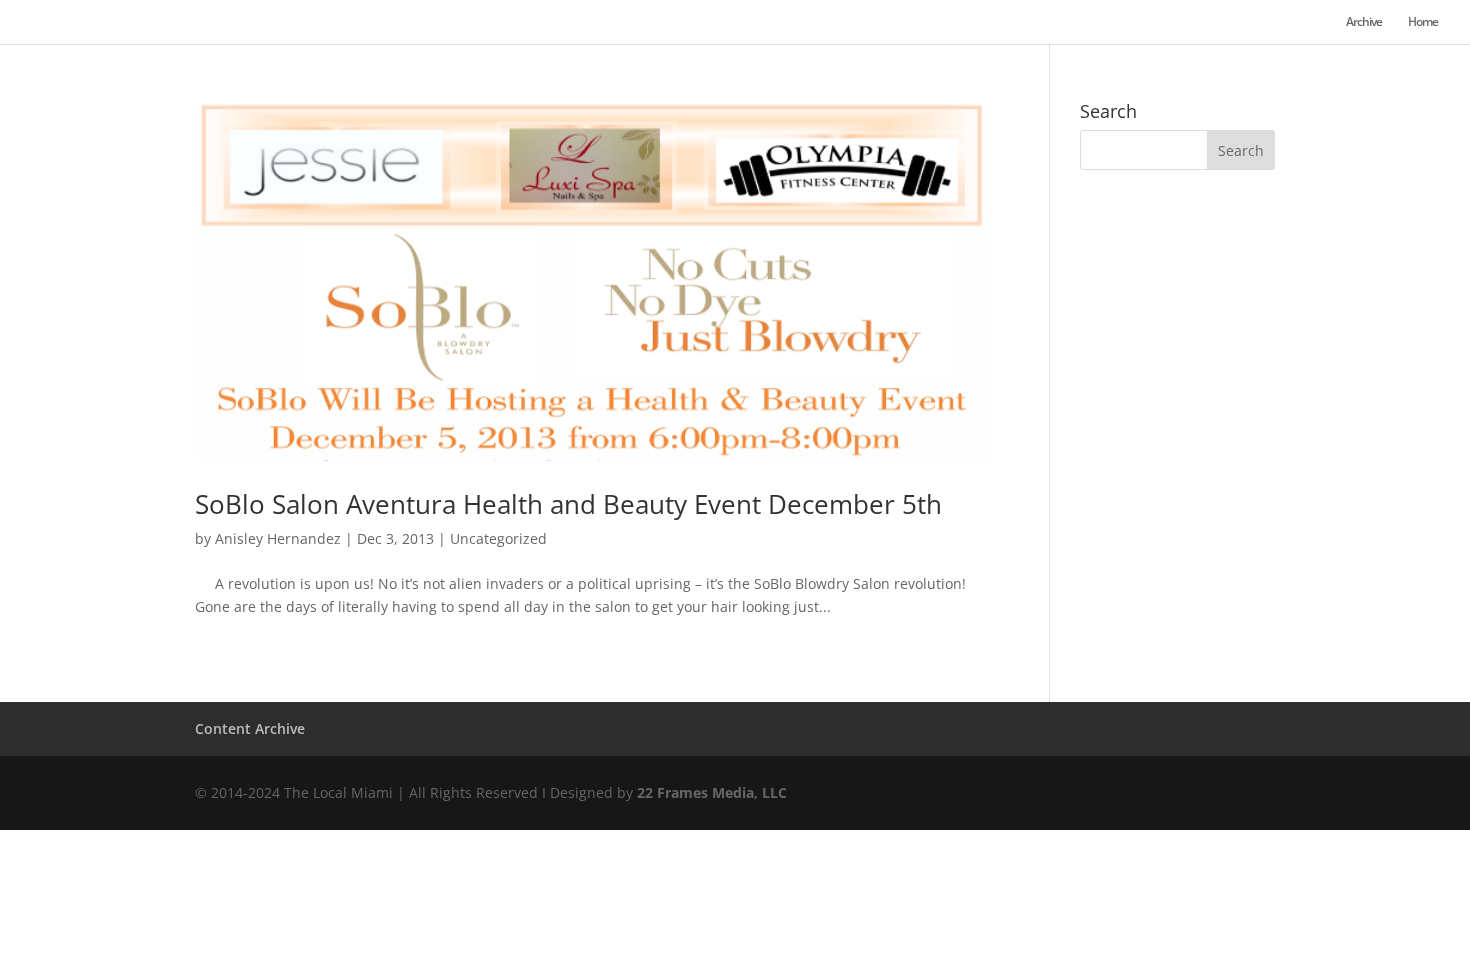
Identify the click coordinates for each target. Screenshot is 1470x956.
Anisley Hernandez (278, 538)
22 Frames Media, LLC (712, 792)
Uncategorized (498, 538)
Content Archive (250, 728)
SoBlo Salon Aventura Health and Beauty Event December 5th (568, 504)
